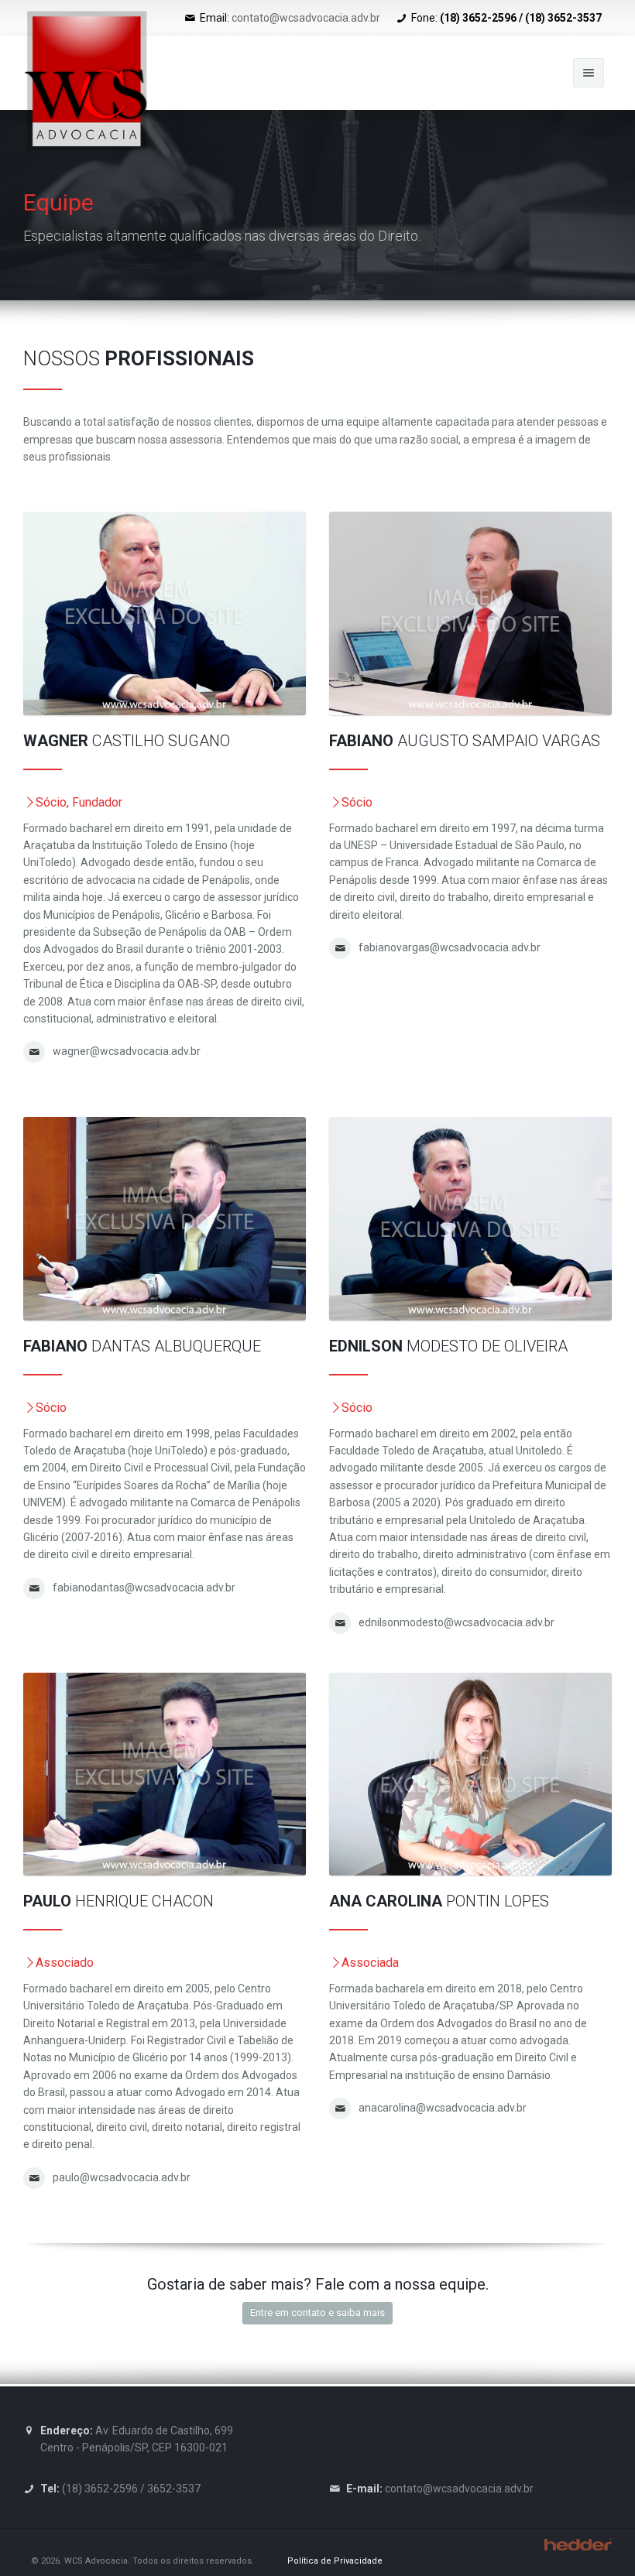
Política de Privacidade (335, 2561)
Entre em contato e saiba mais (317, 2312)
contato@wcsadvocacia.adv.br (306, 18)
